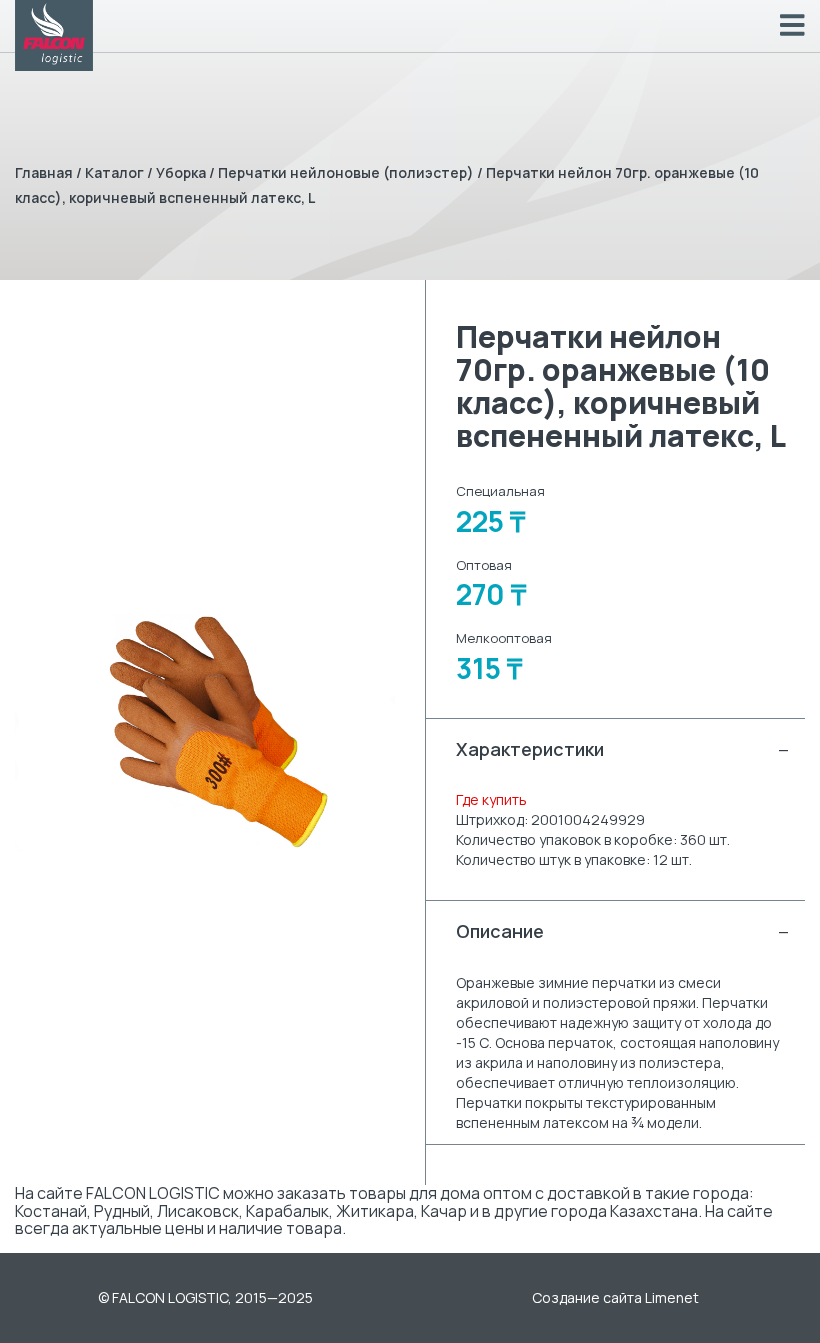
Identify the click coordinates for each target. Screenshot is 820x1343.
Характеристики (623, 749)
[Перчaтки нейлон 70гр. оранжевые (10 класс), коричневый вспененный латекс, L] (205, 733)
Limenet (672, 1297)
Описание (623, 931)
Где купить (491, 799)
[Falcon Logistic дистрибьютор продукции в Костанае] (54, 35)
